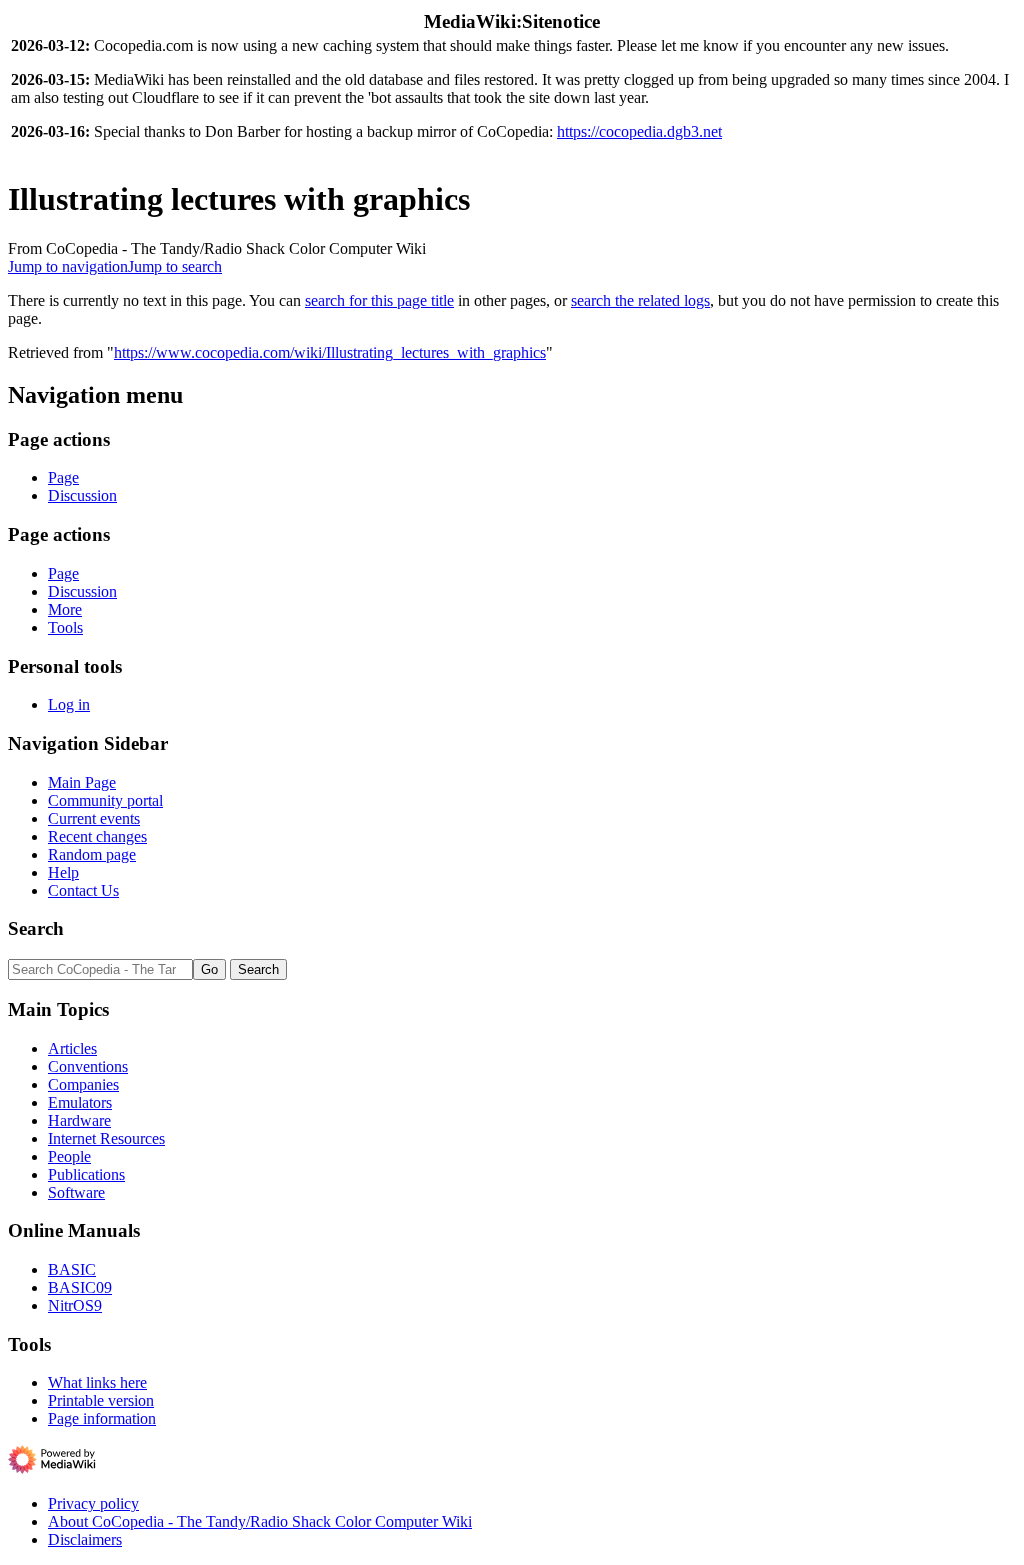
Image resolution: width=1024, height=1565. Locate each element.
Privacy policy (93, 1503)
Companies (83, 1084)
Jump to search (175, 266)
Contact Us (83, 890)
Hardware (79, 1120)
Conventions (88, 1066)
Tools (65, 627)
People (69, 1156)
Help (63, 872)
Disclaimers (85, 1539)
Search (36, 928)
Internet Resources (106, 1138)
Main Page (82, 782)
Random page (92, 854)
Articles (72, 1048)
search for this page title (379, 300)
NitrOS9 (75, 1305)
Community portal (105, 800)
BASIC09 (80, 1287)
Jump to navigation (68, 266)
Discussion (82, 495)
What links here (97, 1382)
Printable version (101, 1400)
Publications (86, 1174)
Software (76, 1192)
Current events (94, 818)
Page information (102, 1418)
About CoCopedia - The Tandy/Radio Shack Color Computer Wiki (260, 1521)
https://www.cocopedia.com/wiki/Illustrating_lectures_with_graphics (330, 352)
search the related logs (640, 300)
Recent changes (97, 836)
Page (63, 477)
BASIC (72, 1269)
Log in (69, 704)
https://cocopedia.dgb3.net (639, 131)
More (65, 609)
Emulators (80, 1102)
